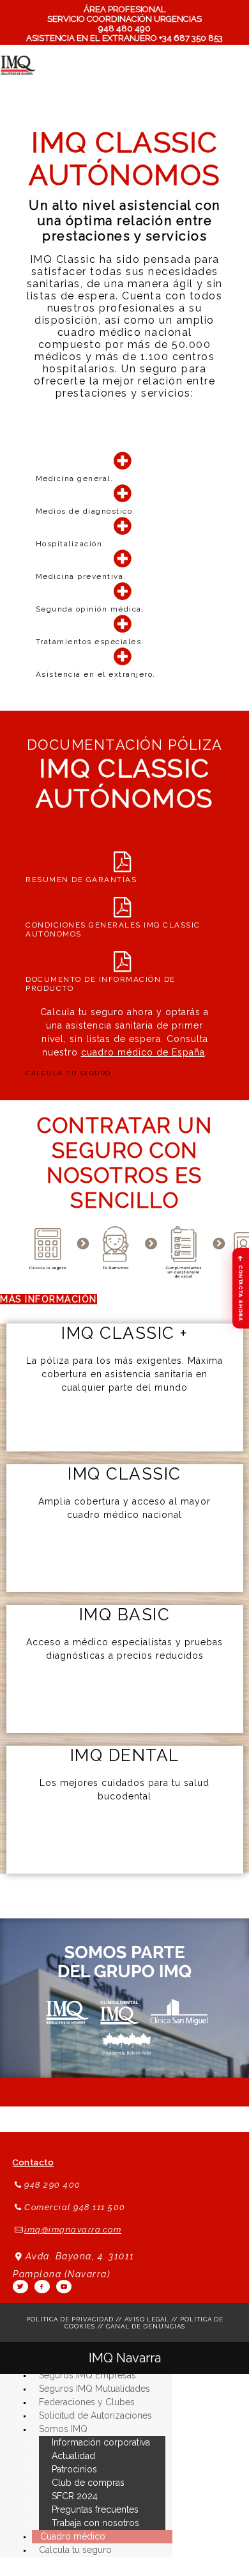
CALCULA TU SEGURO (68, 1073)
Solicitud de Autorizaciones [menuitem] (95, 2415)
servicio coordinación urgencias (124, 19)
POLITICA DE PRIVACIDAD (70, 2319)
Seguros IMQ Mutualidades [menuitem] (94, 2389)
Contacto (33, 2162)
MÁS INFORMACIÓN (49, 1299)
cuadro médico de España (143, 1052)
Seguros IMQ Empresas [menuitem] (87, 2375)
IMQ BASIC (125, 1615)
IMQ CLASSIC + (124, 1333)
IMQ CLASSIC (124, 1474)
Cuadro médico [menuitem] (73, 2536)
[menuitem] (63, 2429)
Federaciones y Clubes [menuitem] (87, 2402)
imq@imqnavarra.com (73, 2230)
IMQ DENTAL (125, 1755)
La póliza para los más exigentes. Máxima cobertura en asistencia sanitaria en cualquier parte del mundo (124, 1374)
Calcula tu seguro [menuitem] (75, 2550)
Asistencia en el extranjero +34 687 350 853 (124, 38)
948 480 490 (124, 28)
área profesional (125, 9)
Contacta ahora (241, 1287)
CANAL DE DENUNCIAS (146, 2326)
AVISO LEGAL (147, 2319)
